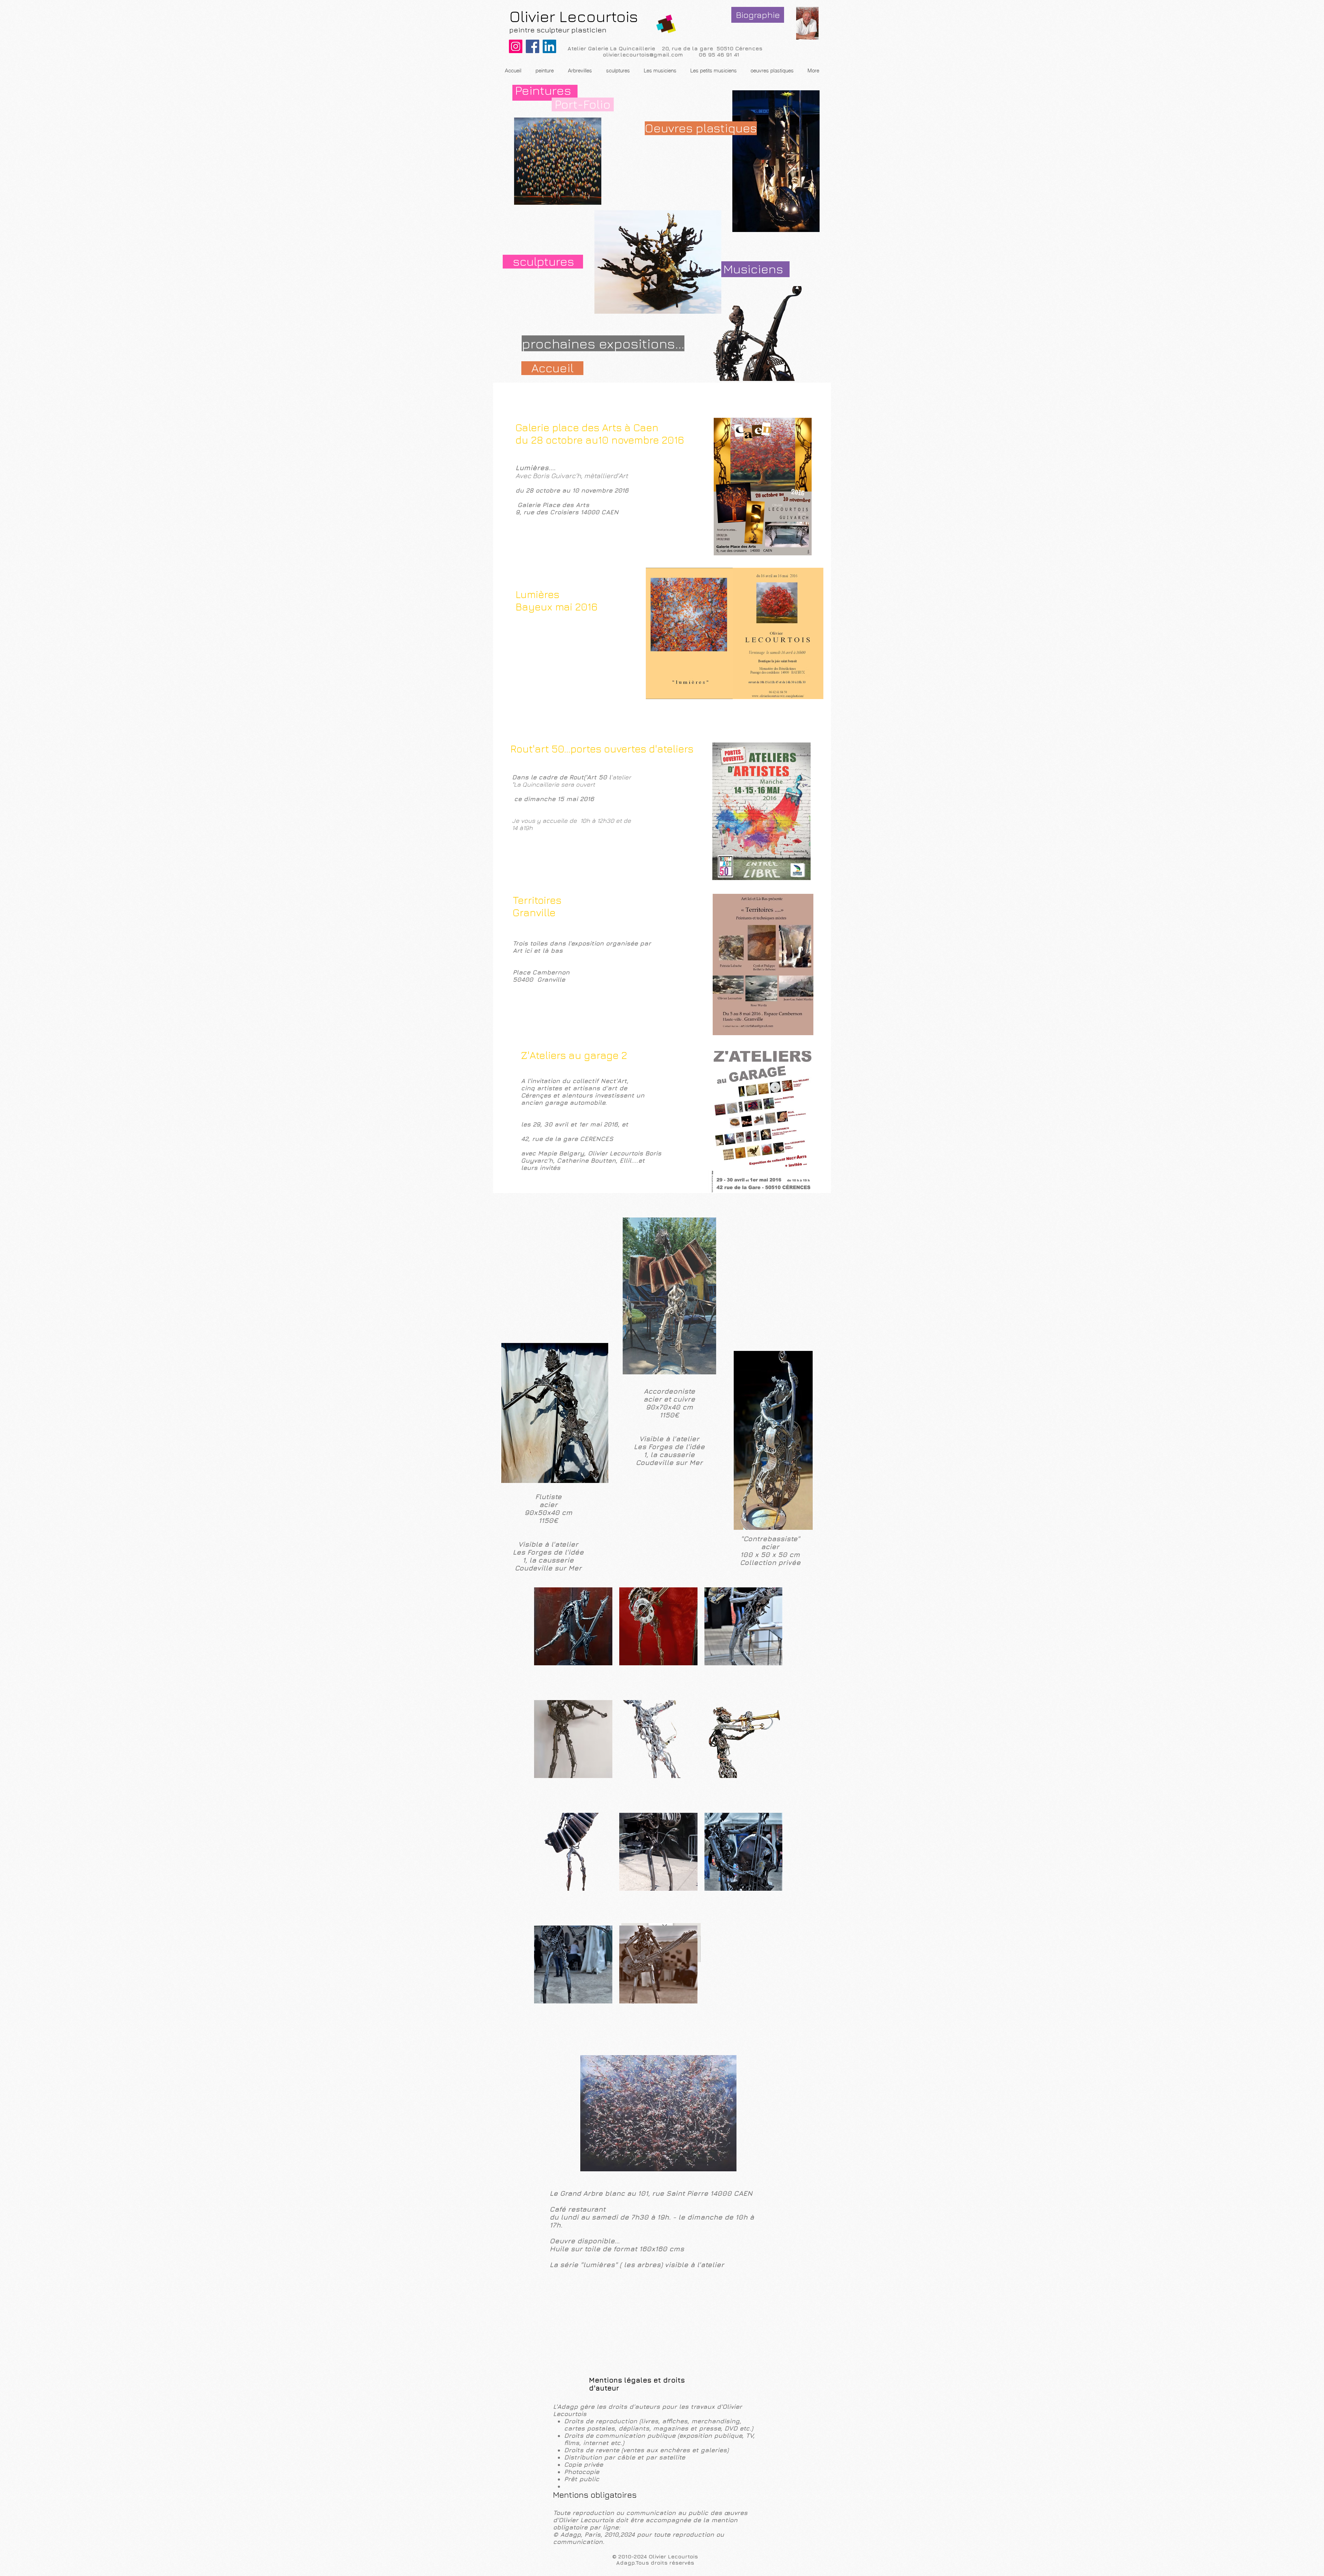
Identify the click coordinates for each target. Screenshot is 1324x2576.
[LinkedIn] (549, 46)
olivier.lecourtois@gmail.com (643, 54)
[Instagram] (516, 46)
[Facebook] (533, 46)
